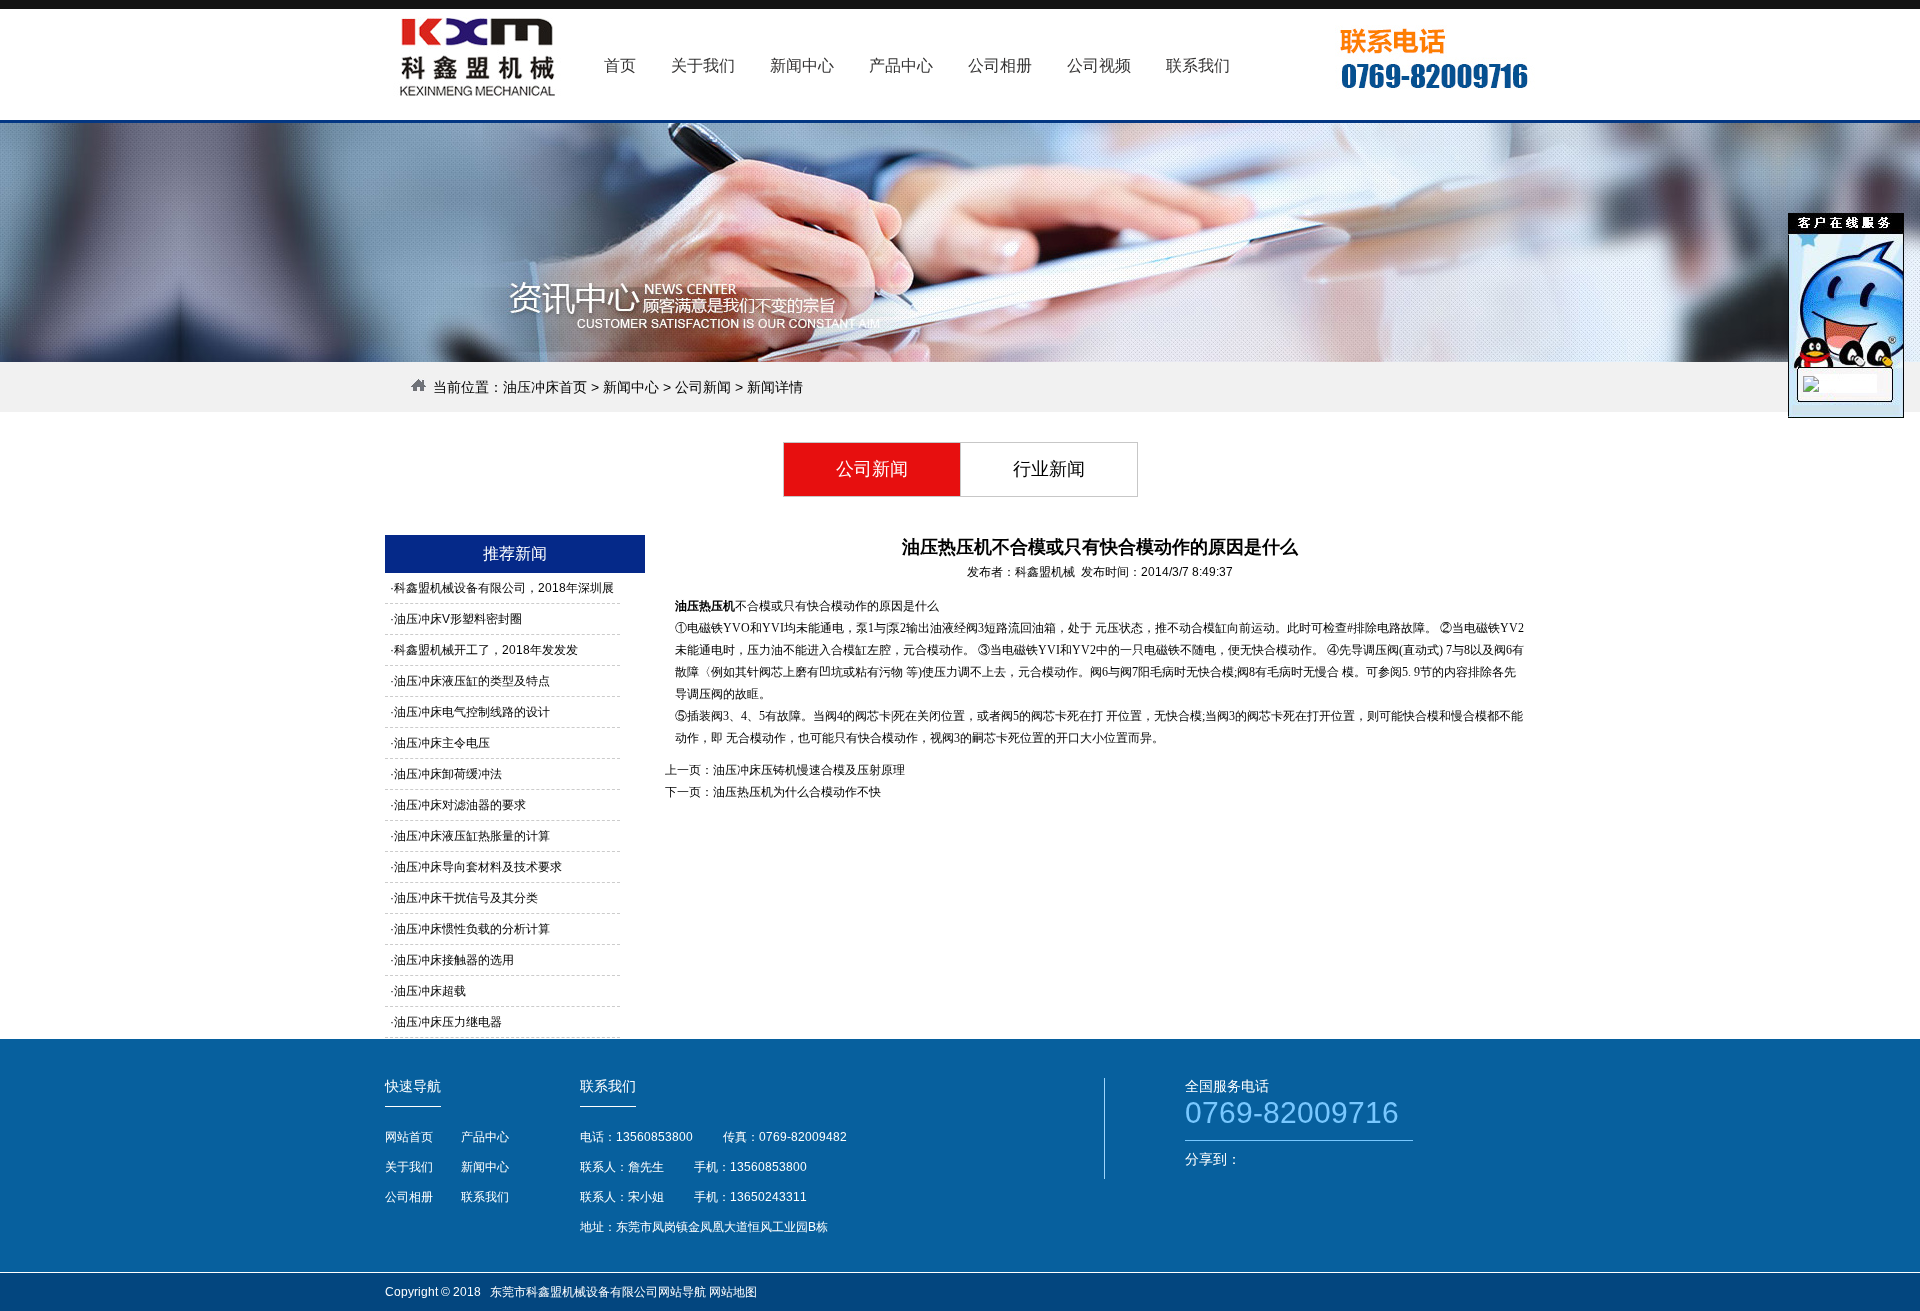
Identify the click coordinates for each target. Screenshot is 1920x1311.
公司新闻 (703, 387)
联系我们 (485, 1197)
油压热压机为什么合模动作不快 (797, 792)
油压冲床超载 (430, 991)
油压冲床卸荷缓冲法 (448, 774)
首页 (620, 65)
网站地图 (733, 1292)
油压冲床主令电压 (442, 743)
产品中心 (485, 1137)
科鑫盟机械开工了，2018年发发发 (486, 650)
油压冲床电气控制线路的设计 (472, 712)
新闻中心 (631, 387)
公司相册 (409, 1197)
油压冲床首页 (545, 387)
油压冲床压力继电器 (448, 1022)
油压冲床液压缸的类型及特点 (472, 681)
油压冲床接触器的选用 (454, 960)
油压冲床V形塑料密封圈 (458, 619)
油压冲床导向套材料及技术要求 (478, 867)
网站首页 (409, 1137)
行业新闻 (1049, 469)
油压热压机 (705, 606)
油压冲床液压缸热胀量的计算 (472, 836)
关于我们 (409, 1167)
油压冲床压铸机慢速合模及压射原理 (809, 770)
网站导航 (682, 1292)
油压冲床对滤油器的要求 (460, 805)
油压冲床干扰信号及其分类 (466, 898)
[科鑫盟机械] (1811, 388)
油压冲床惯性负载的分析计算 (472, 929)
